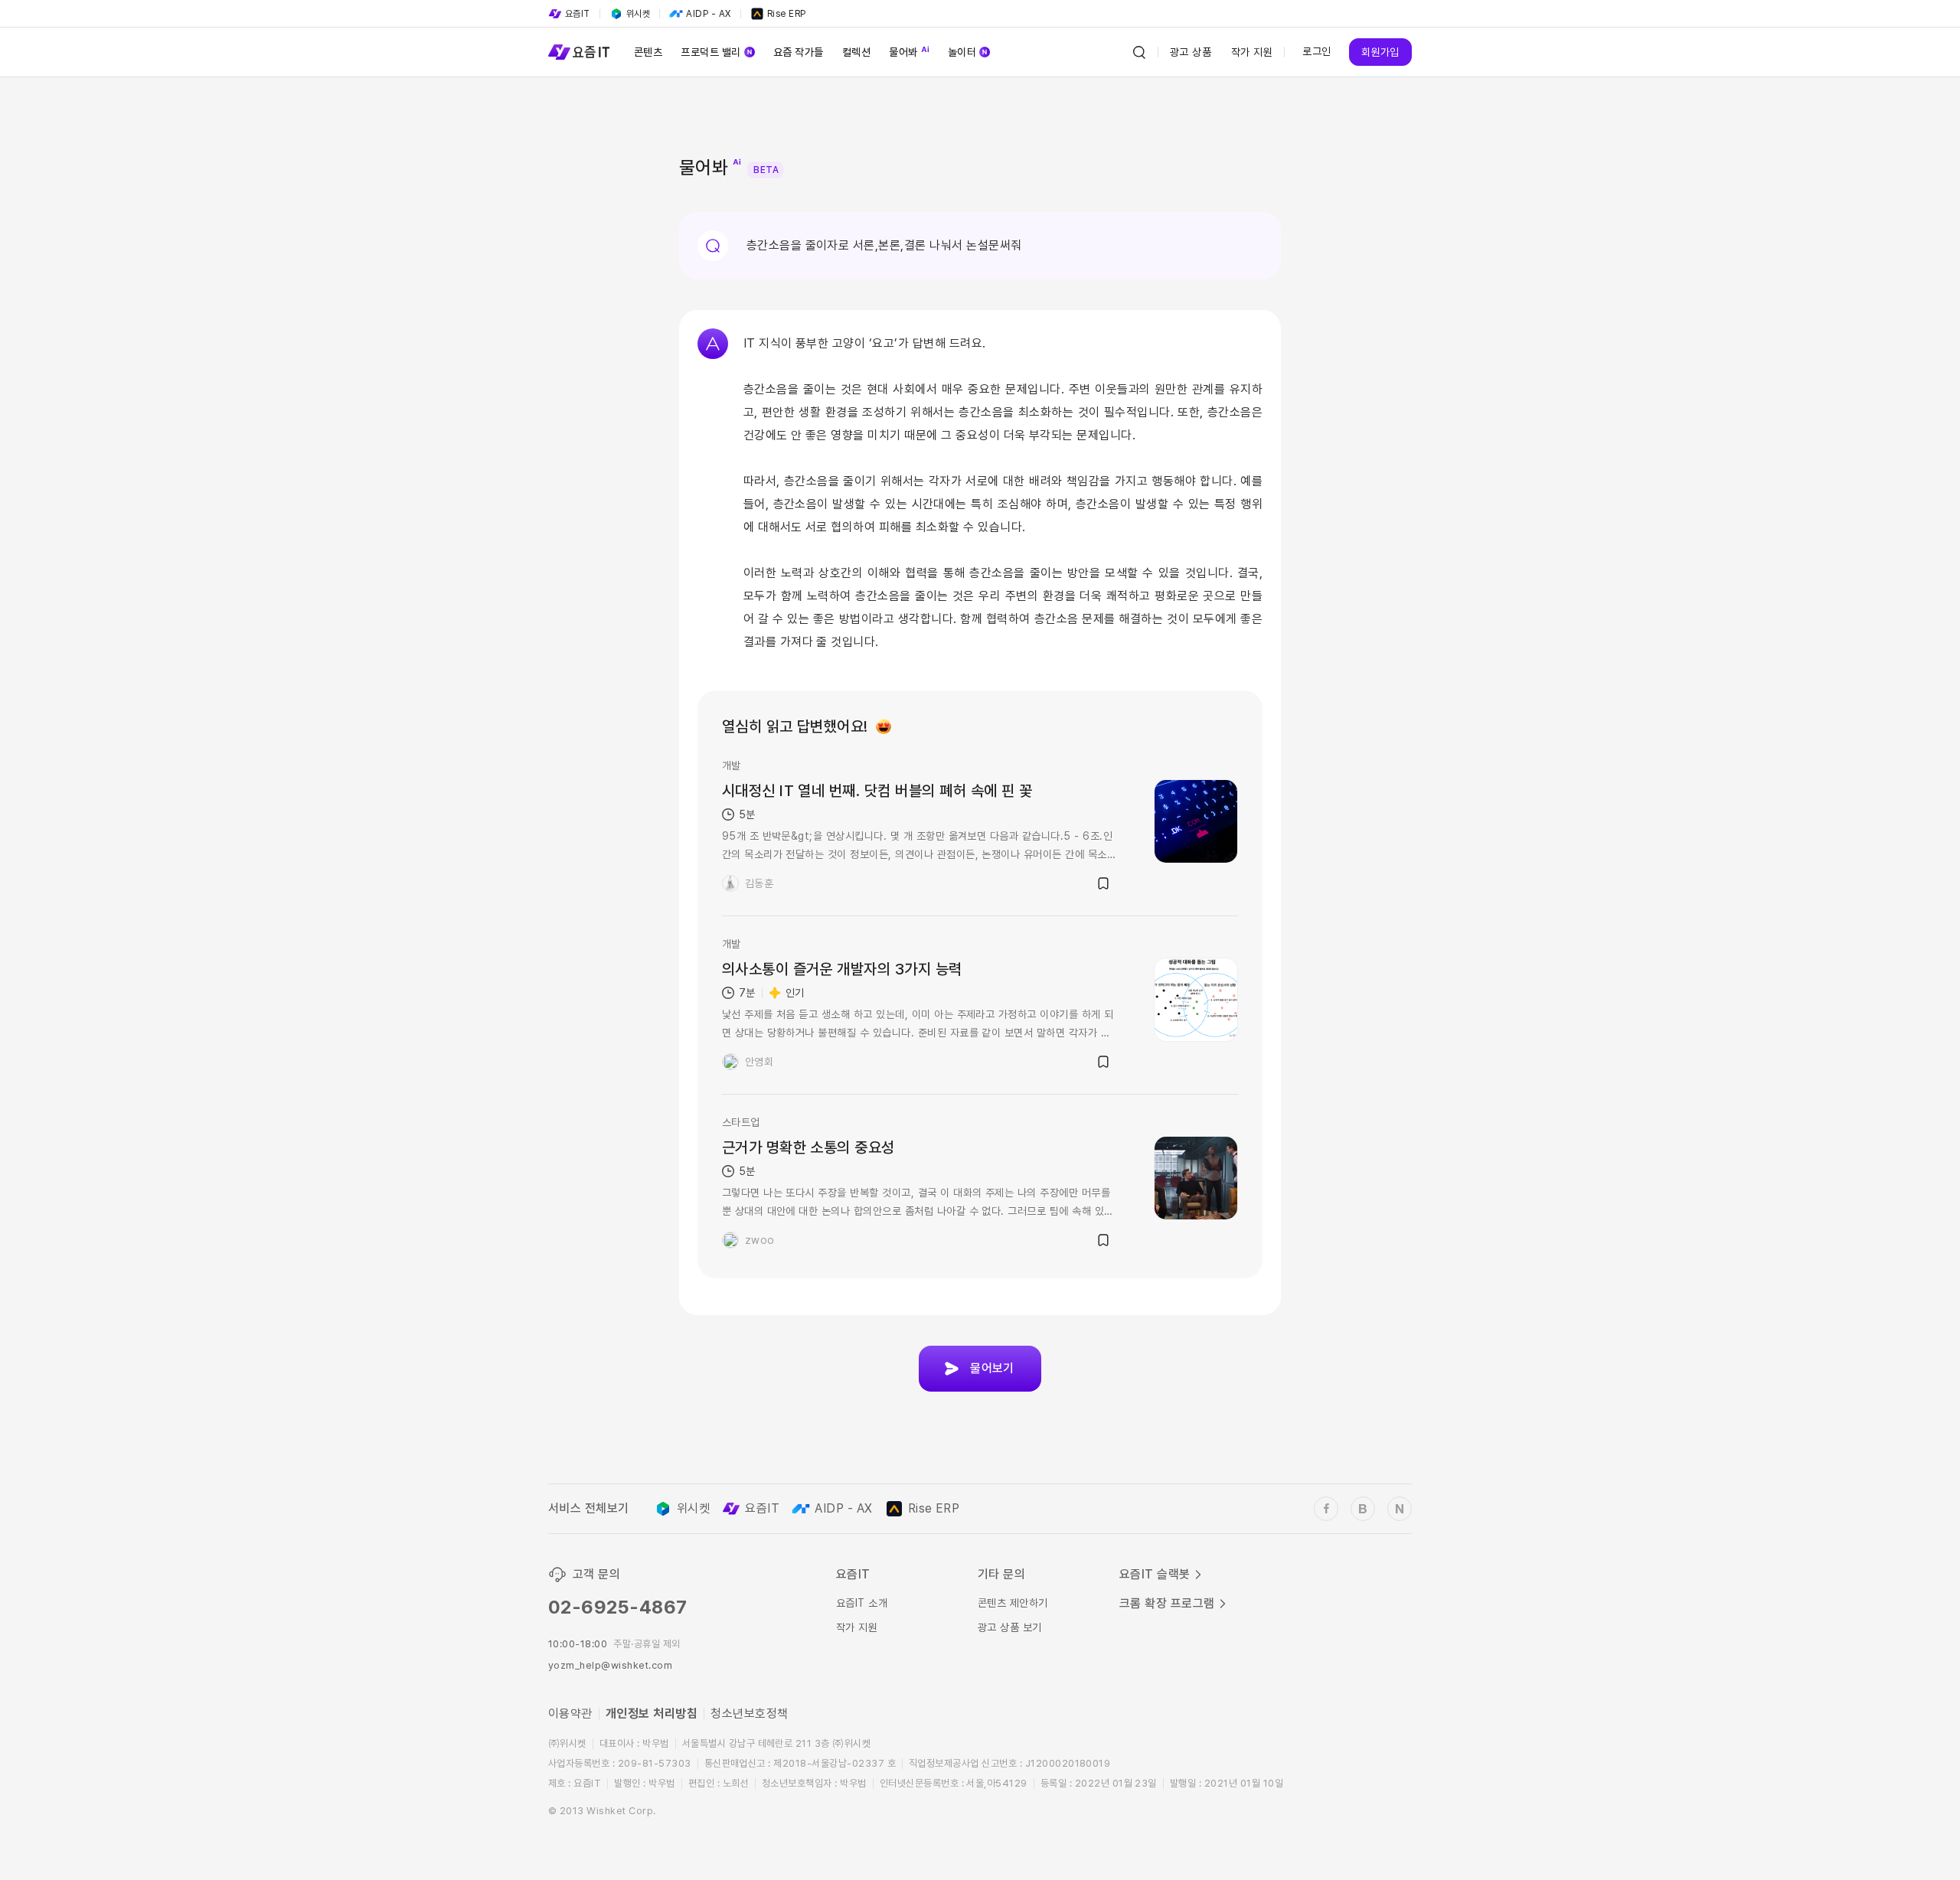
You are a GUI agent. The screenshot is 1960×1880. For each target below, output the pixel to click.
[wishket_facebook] (1326, 1509)
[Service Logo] (579, 52)
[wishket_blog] (1363, 1509)
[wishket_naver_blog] (1400, 1509)
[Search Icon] (1139, 52)
